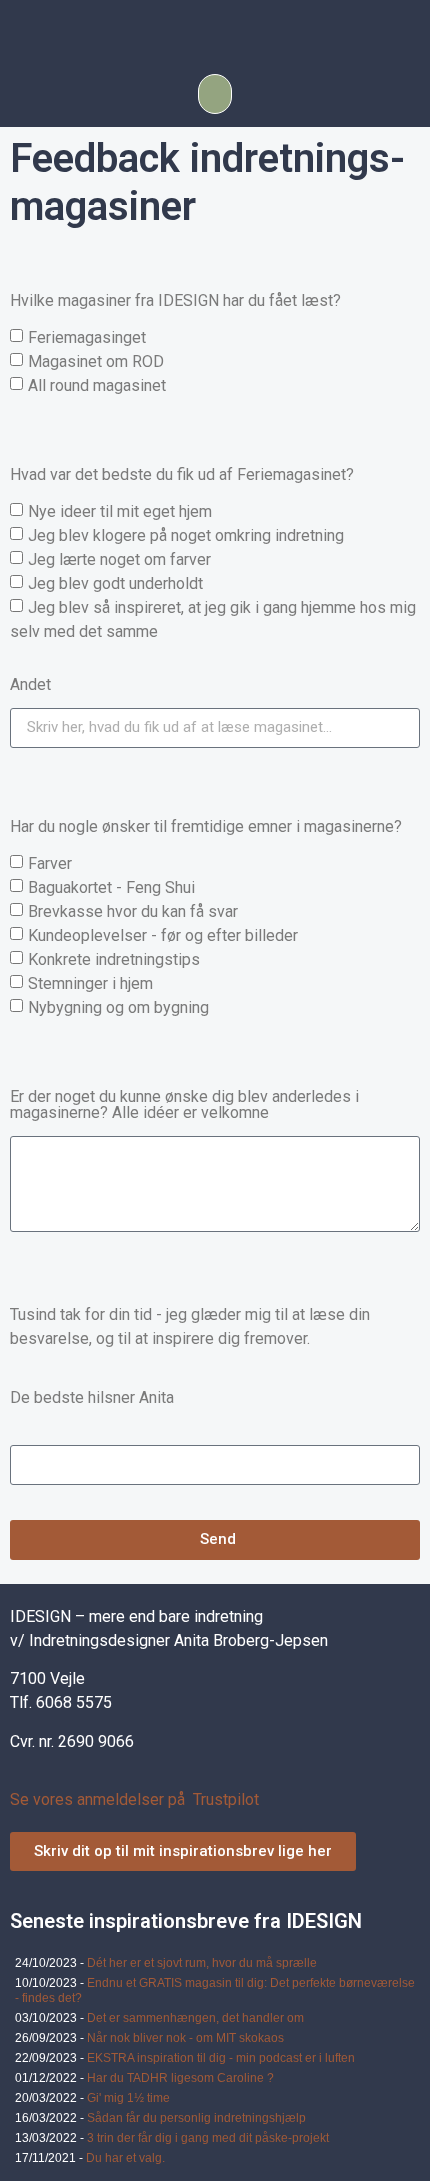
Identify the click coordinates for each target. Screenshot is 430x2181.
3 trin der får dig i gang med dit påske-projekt (208, 2138)
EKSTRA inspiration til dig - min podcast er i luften (221, 2058)
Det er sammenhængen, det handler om (195, 2018)
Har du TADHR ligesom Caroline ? (180, 2078)
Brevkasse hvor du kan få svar (133, 910)
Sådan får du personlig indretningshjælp (196, 2118)
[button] (215, 94)
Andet (30, 685)
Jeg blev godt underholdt (115, 582)
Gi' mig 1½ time (128, 2098)
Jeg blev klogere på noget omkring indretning (186, 534)
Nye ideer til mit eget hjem (120, 510)
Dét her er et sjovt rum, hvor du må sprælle (202, 1963)
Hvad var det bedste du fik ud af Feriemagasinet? (182, 475)
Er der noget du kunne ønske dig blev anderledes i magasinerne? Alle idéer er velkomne (184, 1105)
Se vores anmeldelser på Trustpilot (134, 1799)
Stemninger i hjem (90, 982)
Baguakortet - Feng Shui (111, 886)
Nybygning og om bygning (118, 1006)
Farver (50, 862)
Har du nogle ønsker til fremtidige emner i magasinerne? (206, 827)
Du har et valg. (125, 2158)
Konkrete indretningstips (114, 958)
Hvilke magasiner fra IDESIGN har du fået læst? (175, 301)
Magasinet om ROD (96, 360)
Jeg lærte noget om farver (119, 558)
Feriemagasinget (87, 336)
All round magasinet (97, 384)
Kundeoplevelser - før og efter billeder (163, 934)
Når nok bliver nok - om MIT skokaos (185, 2038)
